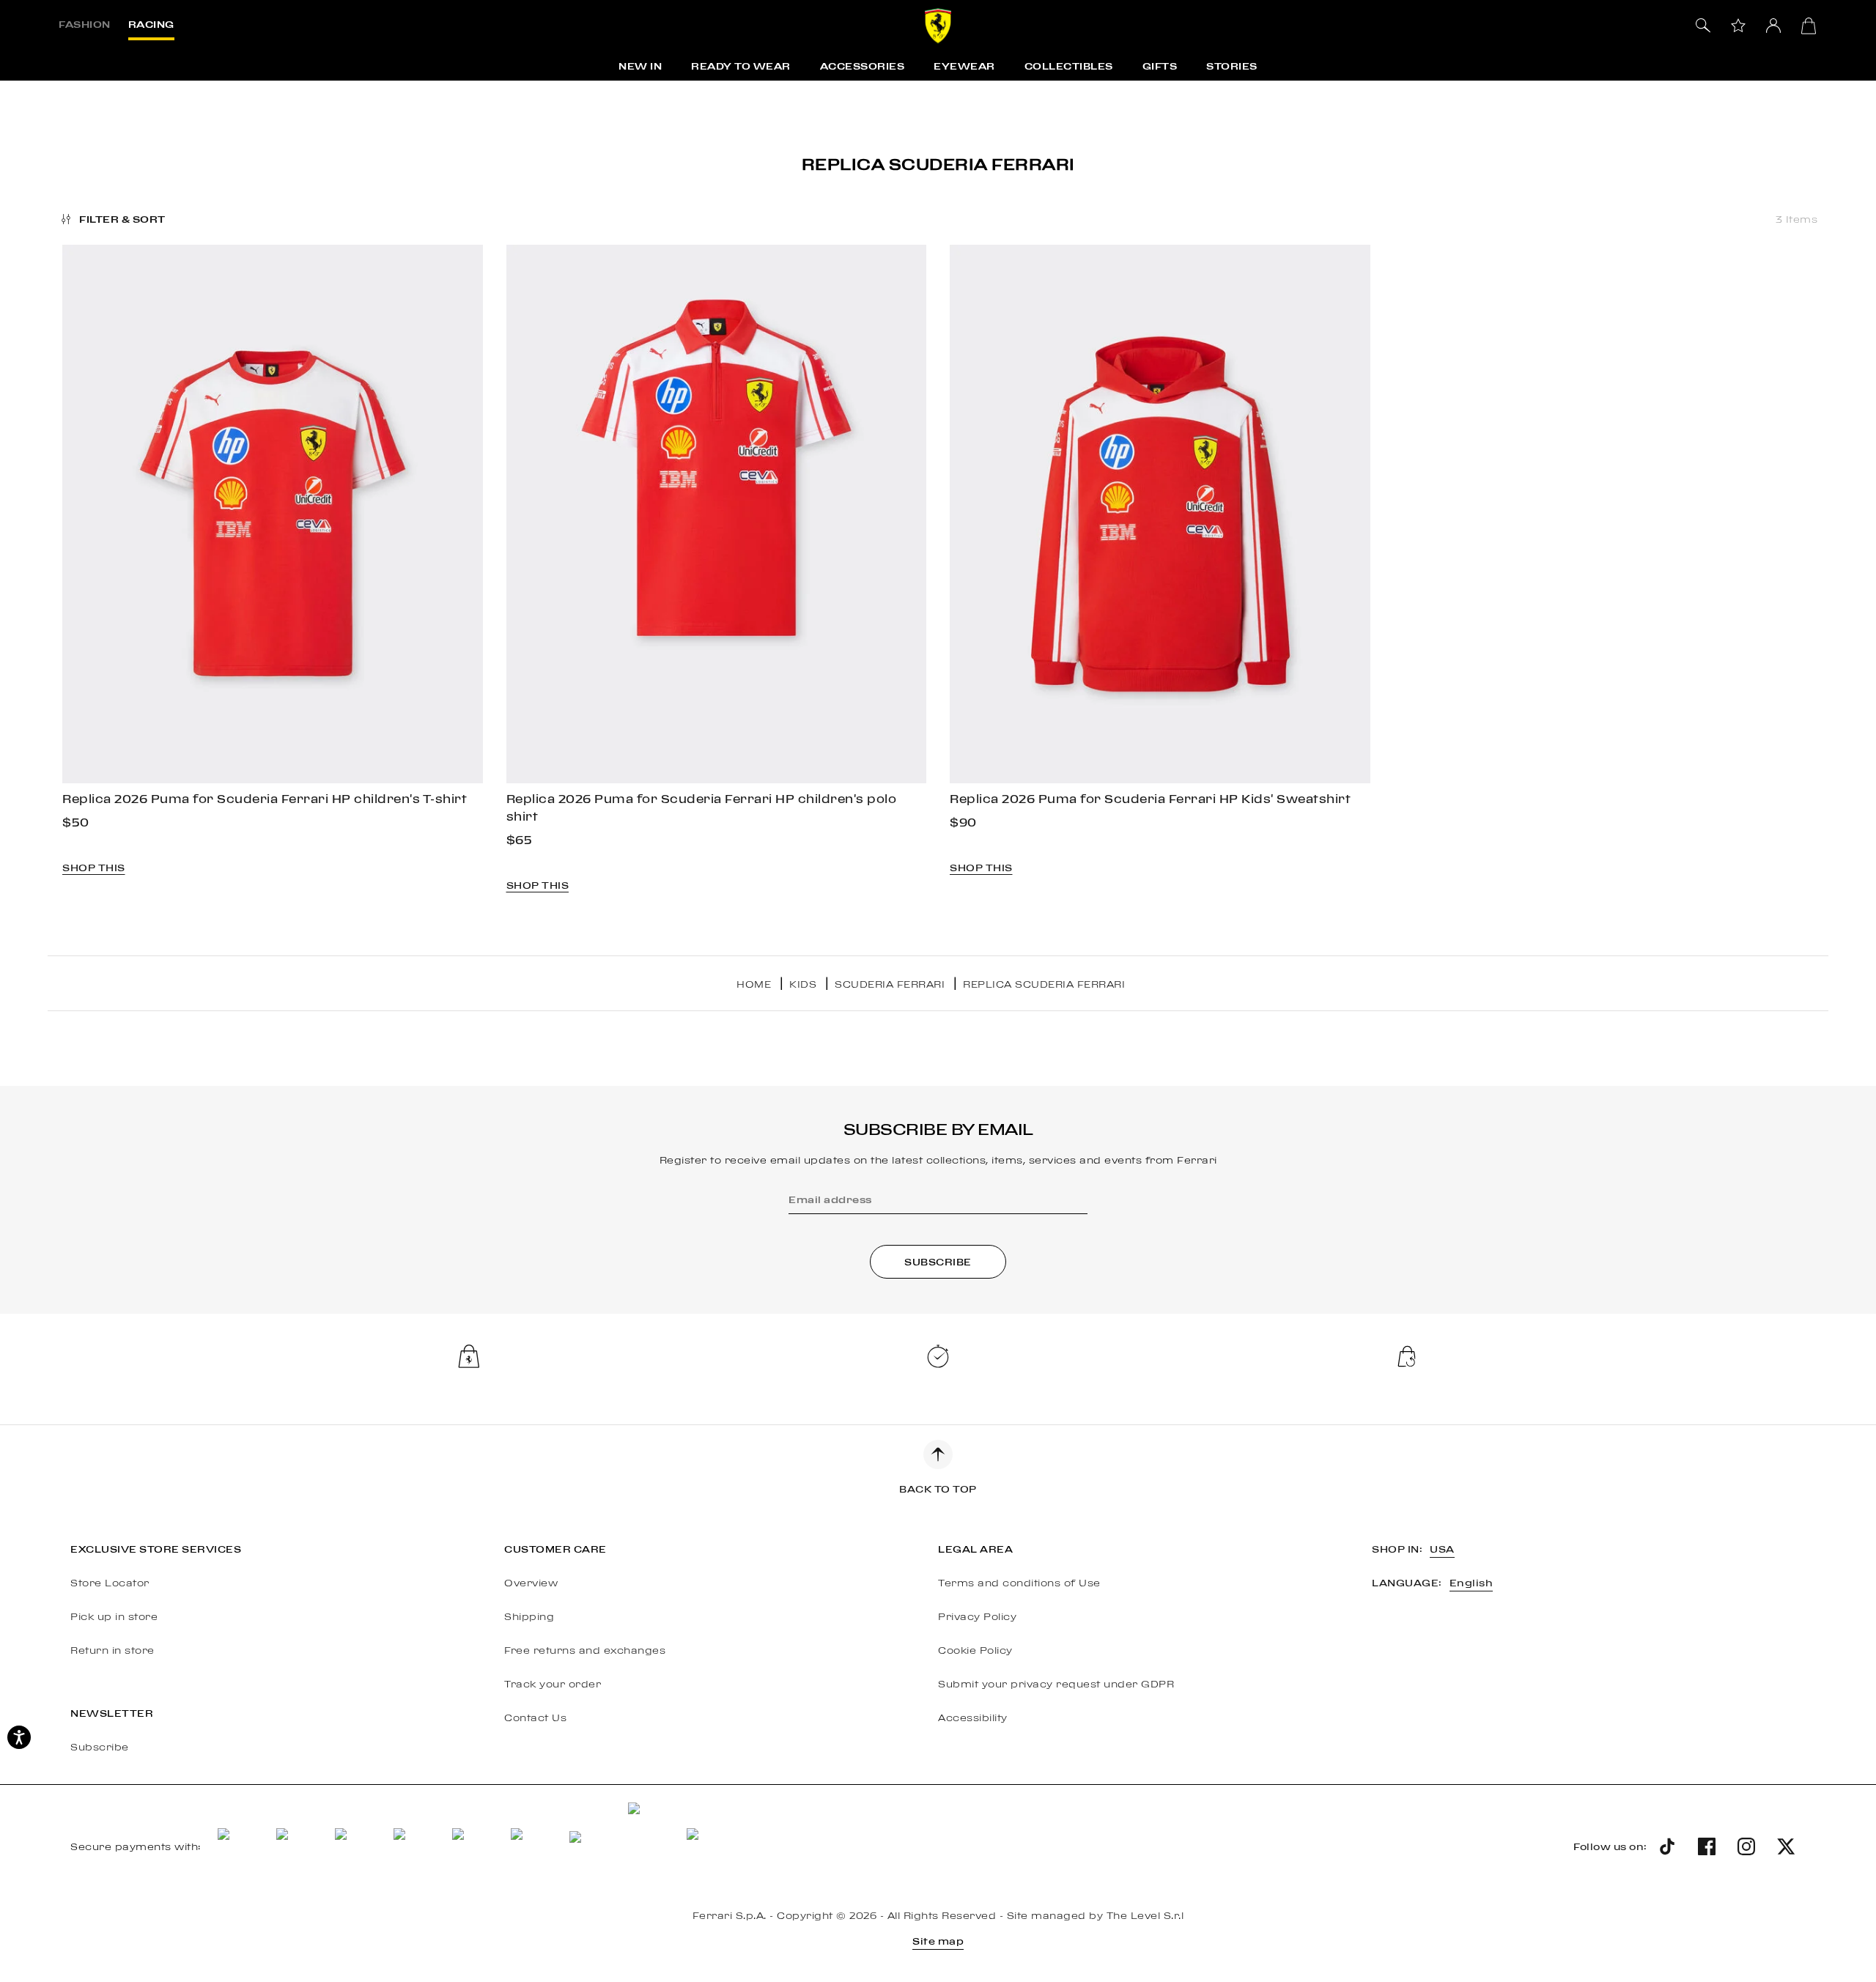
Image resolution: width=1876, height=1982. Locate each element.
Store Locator (110, 1583)
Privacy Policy (977, 1616)
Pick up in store (114, 1616)
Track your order (553, 1684)
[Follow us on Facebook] (1707, 1846)
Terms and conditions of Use (1019, 1583)
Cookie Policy (975, 1650)
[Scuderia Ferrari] (938, 26)
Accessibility (973, 1717)
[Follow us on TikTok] (1667, 1846)
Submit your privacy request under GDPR (1056, 1684)
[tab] (85, 26)
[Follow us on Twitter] (1786, 1846)
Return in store (112, 1650)
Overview (531, 1583)
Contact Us (535, 1717)
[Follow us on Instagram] (1746, 1846)
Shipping (529, 1616)
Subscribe (100, 1747)
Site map (938, 1941)
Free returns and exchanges (585, 1650)
